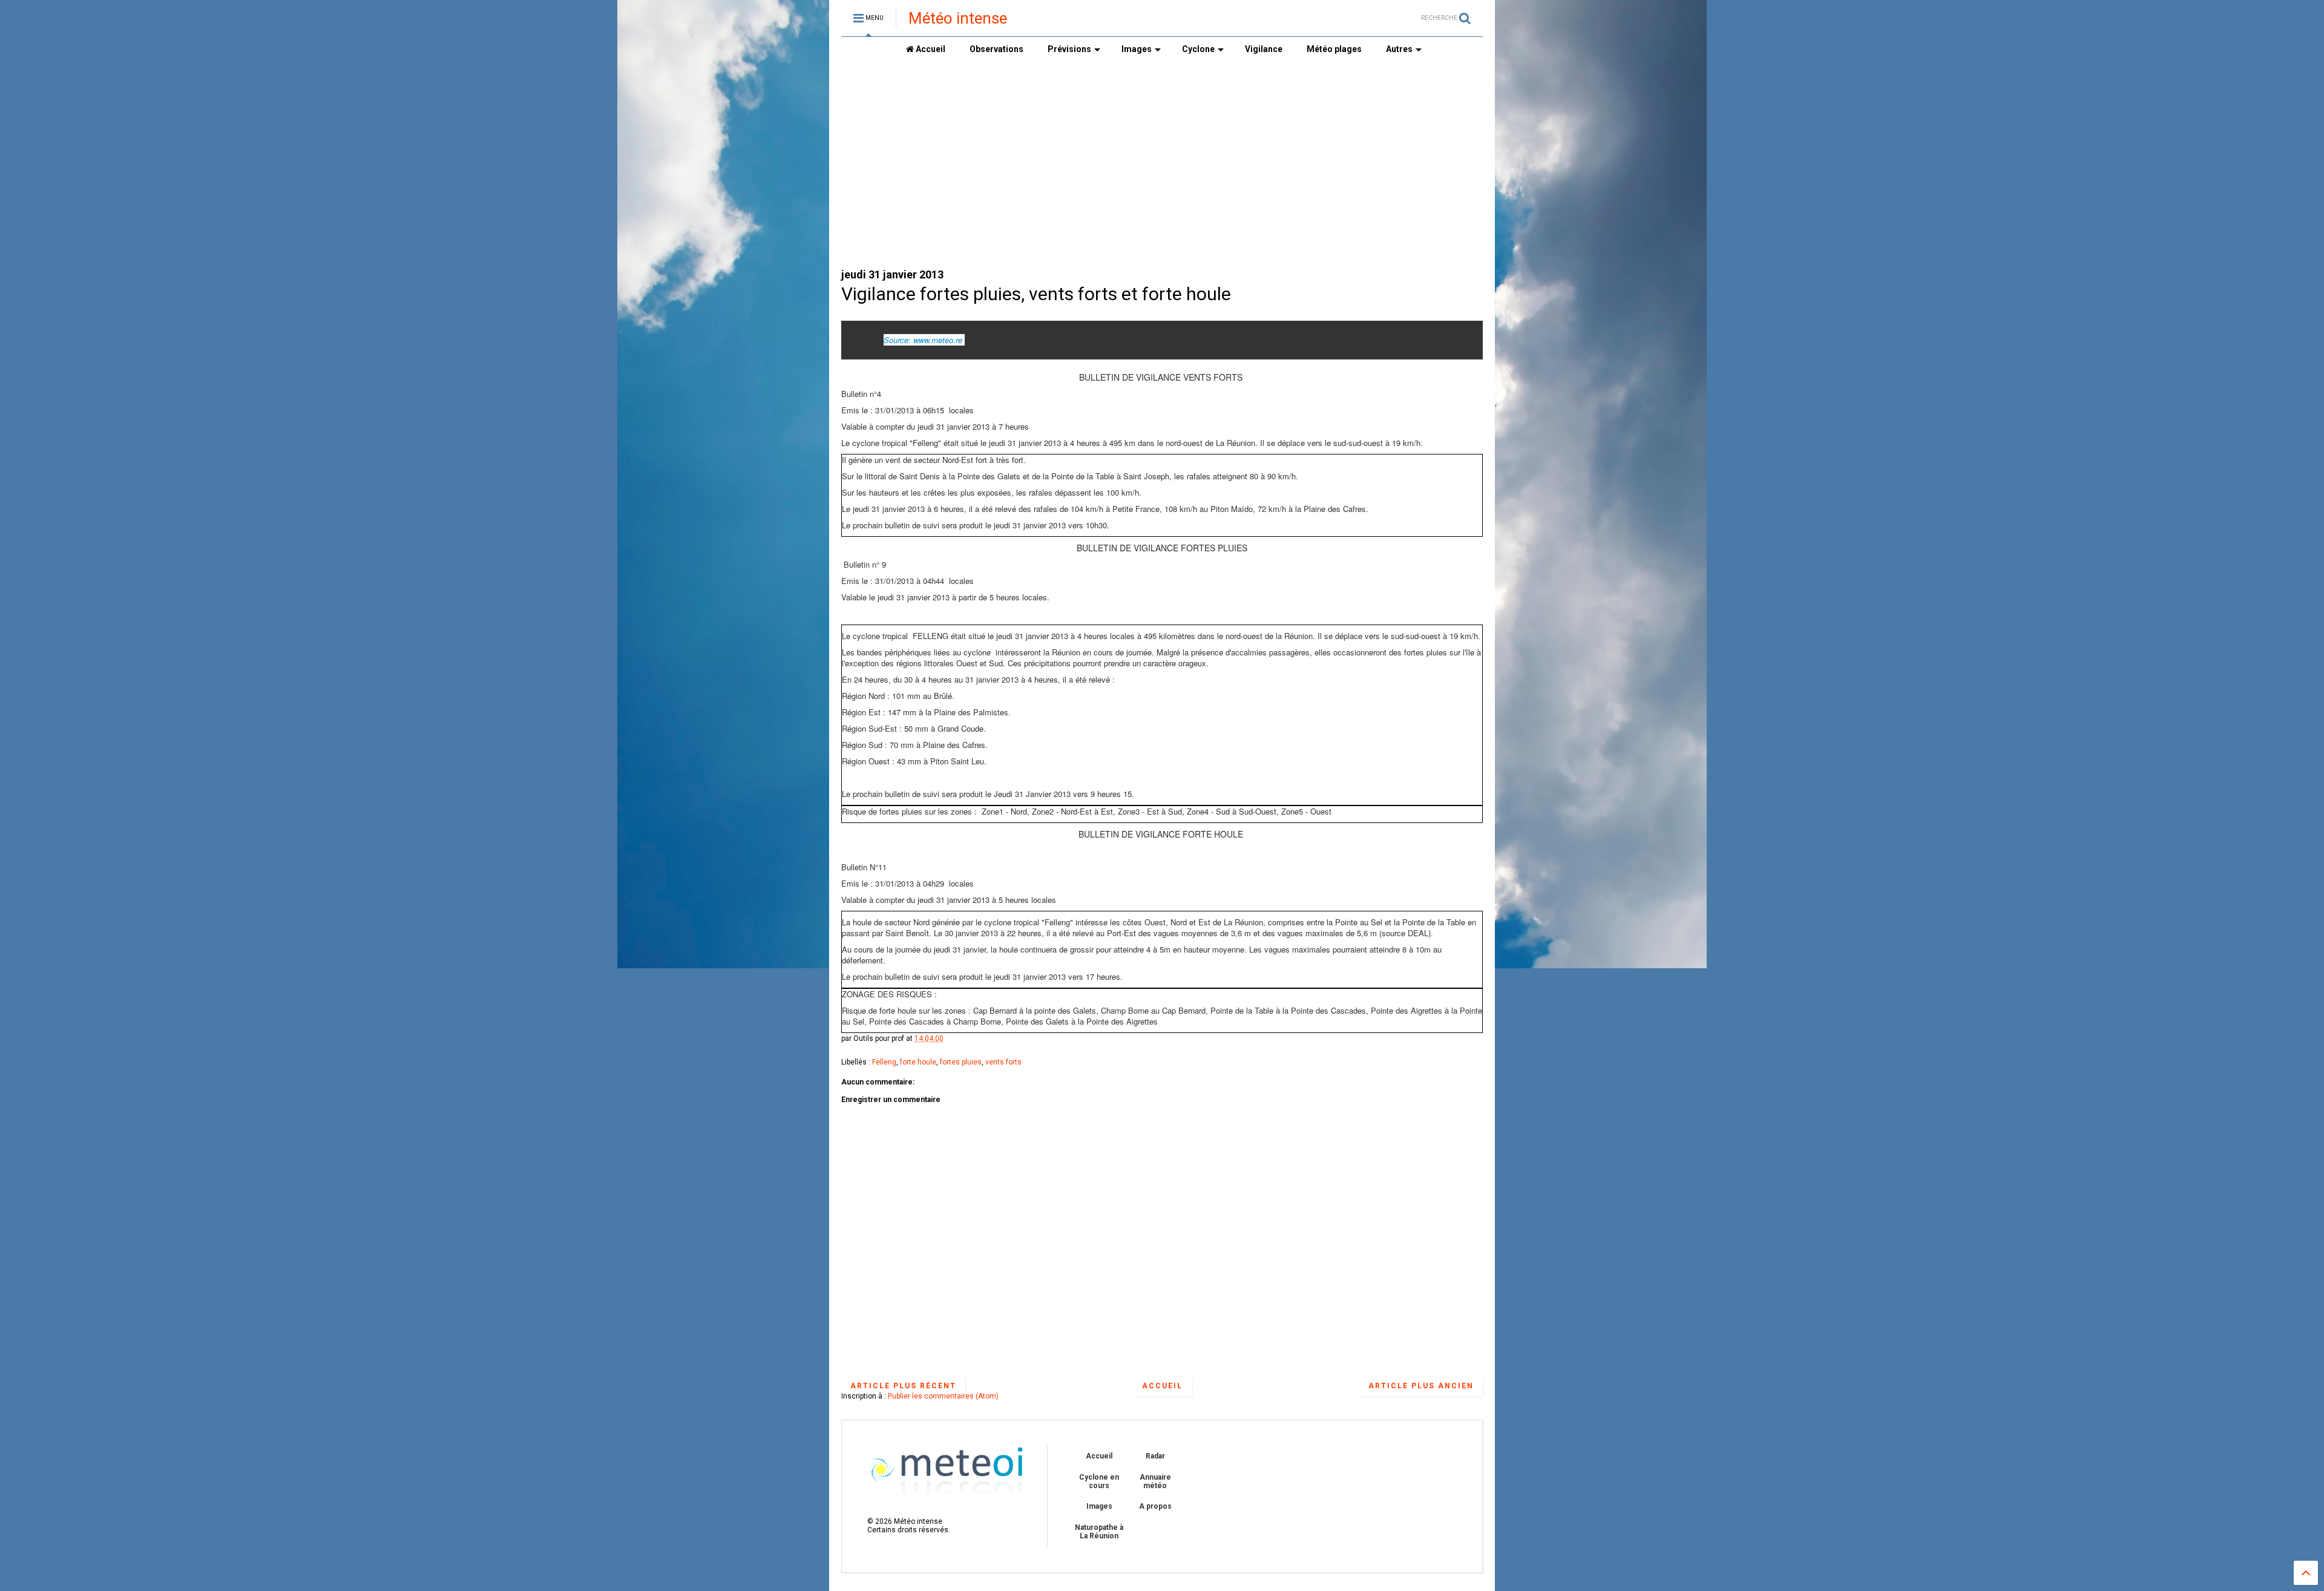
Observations (996, 49)
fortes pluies (961, 1062)
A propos (1155, 1506)
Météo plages (1334, 49)
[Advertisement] (1062, 164)
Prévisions (1069, 49)
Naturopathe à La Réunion (1099, 1532)
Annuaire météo (1155, 1481)
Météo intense (958, 18)
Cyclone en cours (1099, 1481)
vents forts (1003, 1062)
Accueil (930, 49)
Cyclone (1198, 49)
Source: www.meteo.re (923, 340)
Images (1137, 49)
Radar (1155, 1456)
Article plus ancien (1421, 1386)
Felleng (884, 1062)
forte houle (918, 1062)
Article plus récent (903, 1386)
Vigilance (1264, 49)
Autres (1399, 49)
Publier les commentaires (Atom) (943, 1396)
